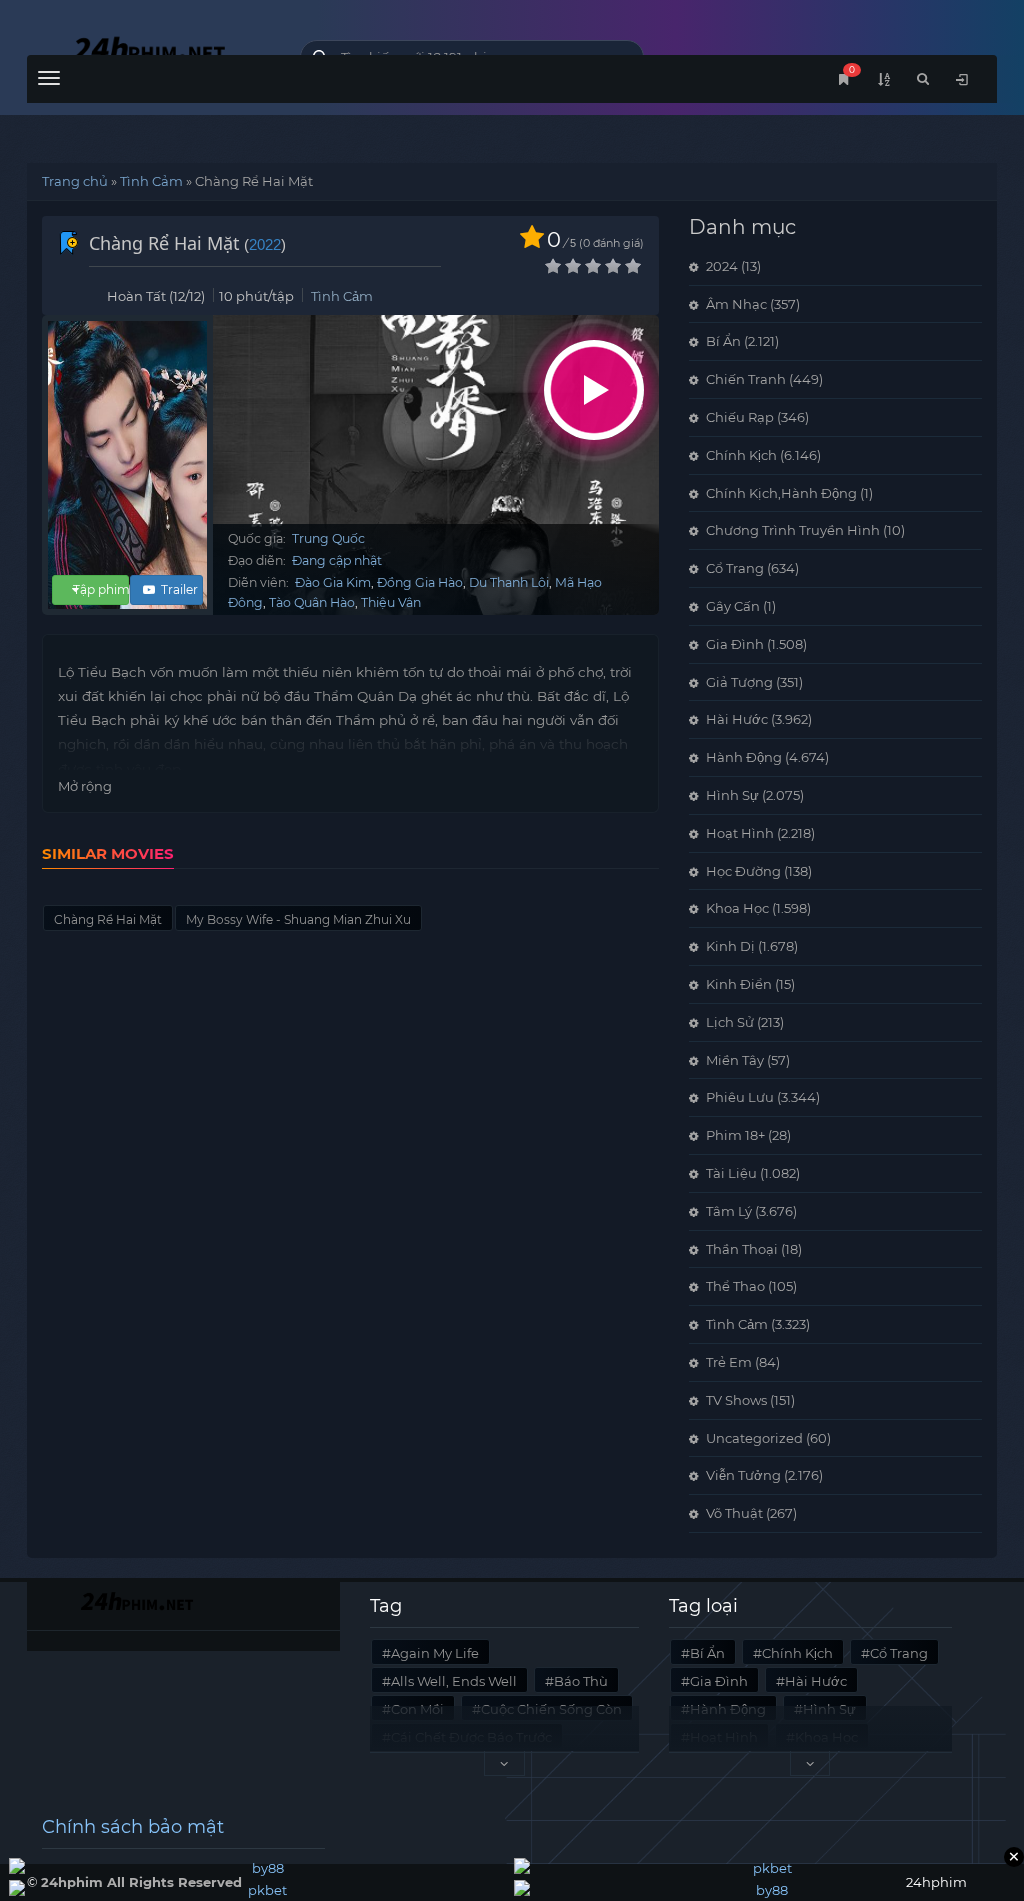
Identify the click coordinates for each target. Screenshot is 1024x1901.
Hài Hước (737, 719)
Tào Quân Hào (312, 602)
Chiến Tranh (746, 379)
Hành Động (744, 757)
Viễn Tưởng (743, 1475)
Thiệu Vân (391, 602)
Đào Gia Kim (333, 582)
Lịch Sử (730, 1022)
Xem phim (594, 390)
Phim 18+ (735, 1135)
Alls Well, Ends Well (454, 1681)
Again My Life (435, 1653)
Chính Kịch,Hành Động (781, 493)
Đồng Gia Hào (420, 582)
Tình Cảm (151, 181)
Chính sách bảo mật (133, 1827)
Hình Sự (732, 795)
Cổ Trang (735, 568)
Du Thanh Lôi (509, 582)
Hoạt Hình (740, 833)
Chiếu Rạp (740, 417)
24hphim (148, 52)
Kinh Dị (730, 946)
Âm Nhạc (736, 304)
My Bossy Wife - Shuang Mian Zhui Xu (298, 919)
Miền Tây (735, 1060)
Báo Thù (581, 1681)
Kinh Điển (739, 984)
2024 (722, 266)
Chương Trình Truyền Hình (793, 530)
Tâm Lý (729, 1211)
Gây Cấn (733, 606)
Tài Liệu (731, 1173)
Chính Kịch (741, 455)
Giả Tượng (739, 682)
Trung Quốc (328, 538)
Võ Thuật (734, 1513)
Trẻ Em (729, 1362)
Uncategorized (754, 1438)
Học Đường (743, 871)
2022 (265, 244)
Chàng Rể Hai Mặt (108, 919)
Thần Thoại (742, 1249)
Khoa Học (737, 908)
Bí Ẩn (723, 341)
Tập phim (101, 589)
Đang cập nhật (337, 560)
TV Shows (736, 1400)
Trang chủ (75, 181)
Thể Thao (735, 1286)
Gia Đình (735, 644)
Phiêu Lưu (740, 1097)
